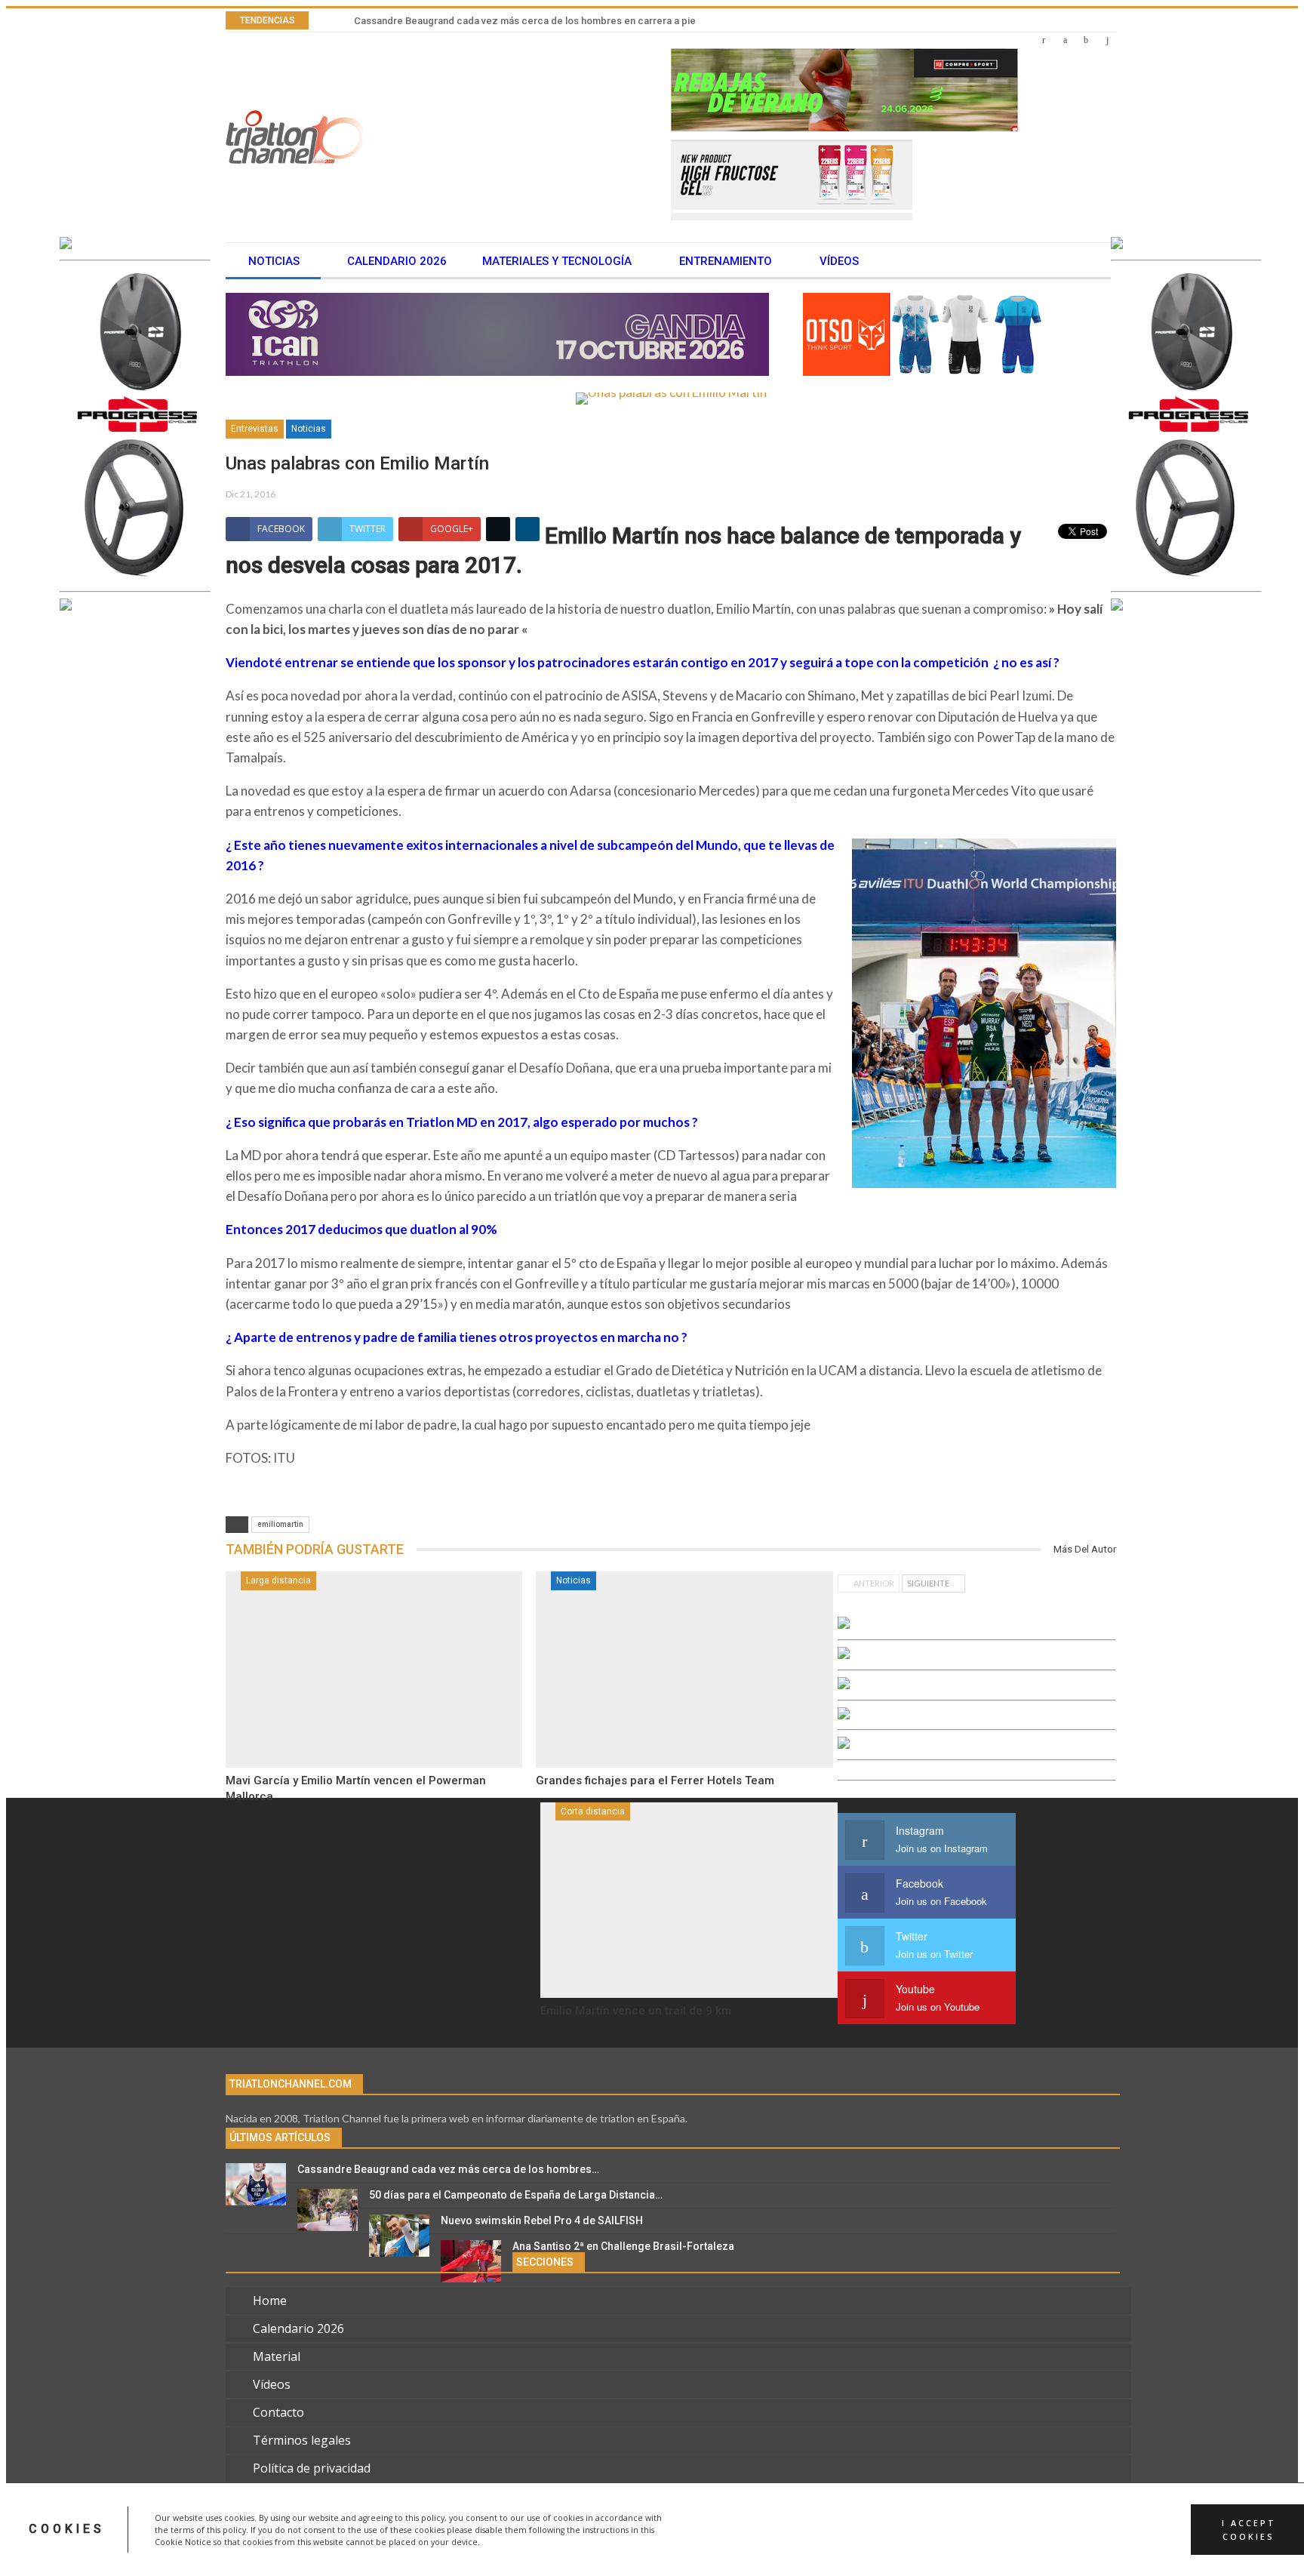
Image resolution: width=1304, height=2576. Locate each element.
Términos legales (302, 2440)
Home (270, 2301)
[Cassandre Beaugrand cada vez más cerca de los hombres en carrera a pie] (256, 2184)
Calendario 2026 (397, 261)
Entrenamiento (726, 261)
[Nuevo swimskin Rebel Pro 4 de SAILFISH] (399, 2236)
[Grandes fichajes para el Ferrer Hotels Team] (684, 1670)
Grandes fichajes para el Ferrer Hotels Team (655, 1780)
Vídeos (839, 261)
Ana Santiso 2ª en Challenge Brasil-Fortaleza (623, 2246)
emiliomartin (280, 1524)
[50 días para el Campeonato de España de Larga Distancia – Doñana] (328, 2210)
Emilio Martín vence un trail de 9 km (636, 2011)
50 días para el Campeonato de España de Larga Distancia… (516, 2195)
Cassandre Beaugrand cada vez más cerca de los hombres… (448, 2169)
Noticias (274, 261)
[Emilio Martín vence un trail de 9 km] (689, 1900)
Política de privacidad (312, 2468)
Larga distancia (278, 1580)
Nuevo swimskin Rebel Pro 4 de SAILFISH (542, 2221)
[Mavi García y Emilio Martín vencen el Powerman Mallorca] (374, 1670)
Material (277, 2356)
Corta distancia (593, 1811)
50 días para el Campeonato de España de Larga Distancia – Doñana (508, 21)
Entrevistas (255, 429)
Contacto (278, 2412)
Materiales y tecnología (557, 261)
